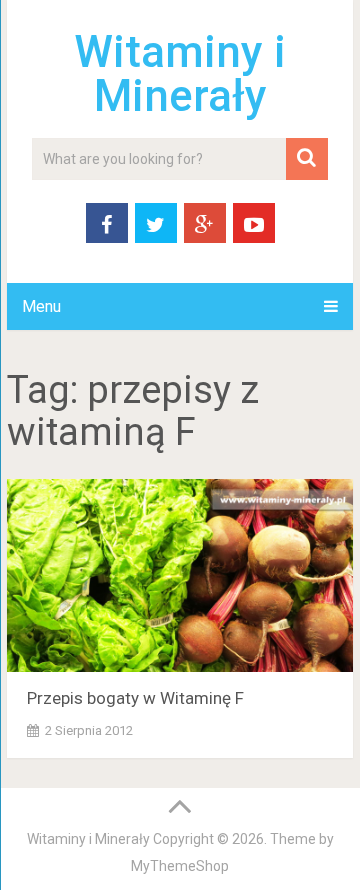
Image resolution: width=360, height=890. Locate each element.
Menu (41, 306)
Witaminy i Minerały (180, 74)
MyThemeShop (180, 866)
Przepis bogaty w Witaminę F (135, 698)
